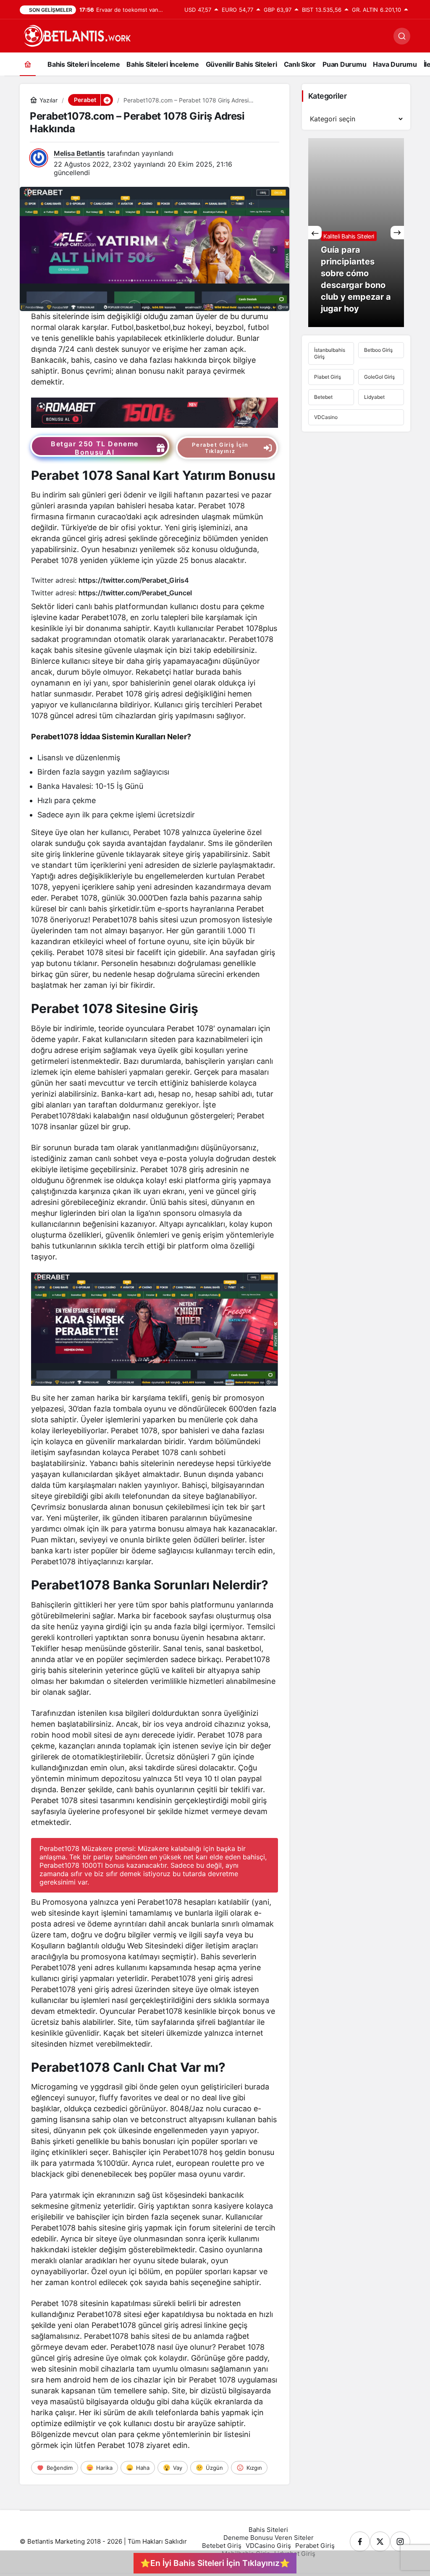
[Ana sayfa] (28, 64)
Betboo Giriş (378, 350)
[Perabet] (154, 412)
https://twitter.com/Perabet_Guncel (135, 593)
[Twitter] (380, 2542)
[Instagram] (400, 2542)
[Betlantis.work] (76, 35)
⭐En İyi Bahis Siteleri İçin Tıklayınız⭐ (215, 2563)
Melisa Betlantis (79, 153)
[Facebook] (360, 2542)
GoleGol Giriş (379, 377)
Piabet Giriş (328, 377)
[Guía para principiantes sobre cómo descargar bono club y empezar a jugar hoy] (356, 233)
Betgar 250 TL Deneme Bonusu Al (95, 448)
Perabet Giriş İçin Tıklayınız (220, 448)
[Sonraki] (397, 233)
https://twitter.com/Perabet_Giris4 (134, 580)
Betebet (323, 397)
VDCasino (326, 417)
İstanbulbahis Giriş (330, 353)
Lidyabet (374, 397)
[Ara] (402, 36)
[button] (107, 100)
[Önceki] (315, 233)
